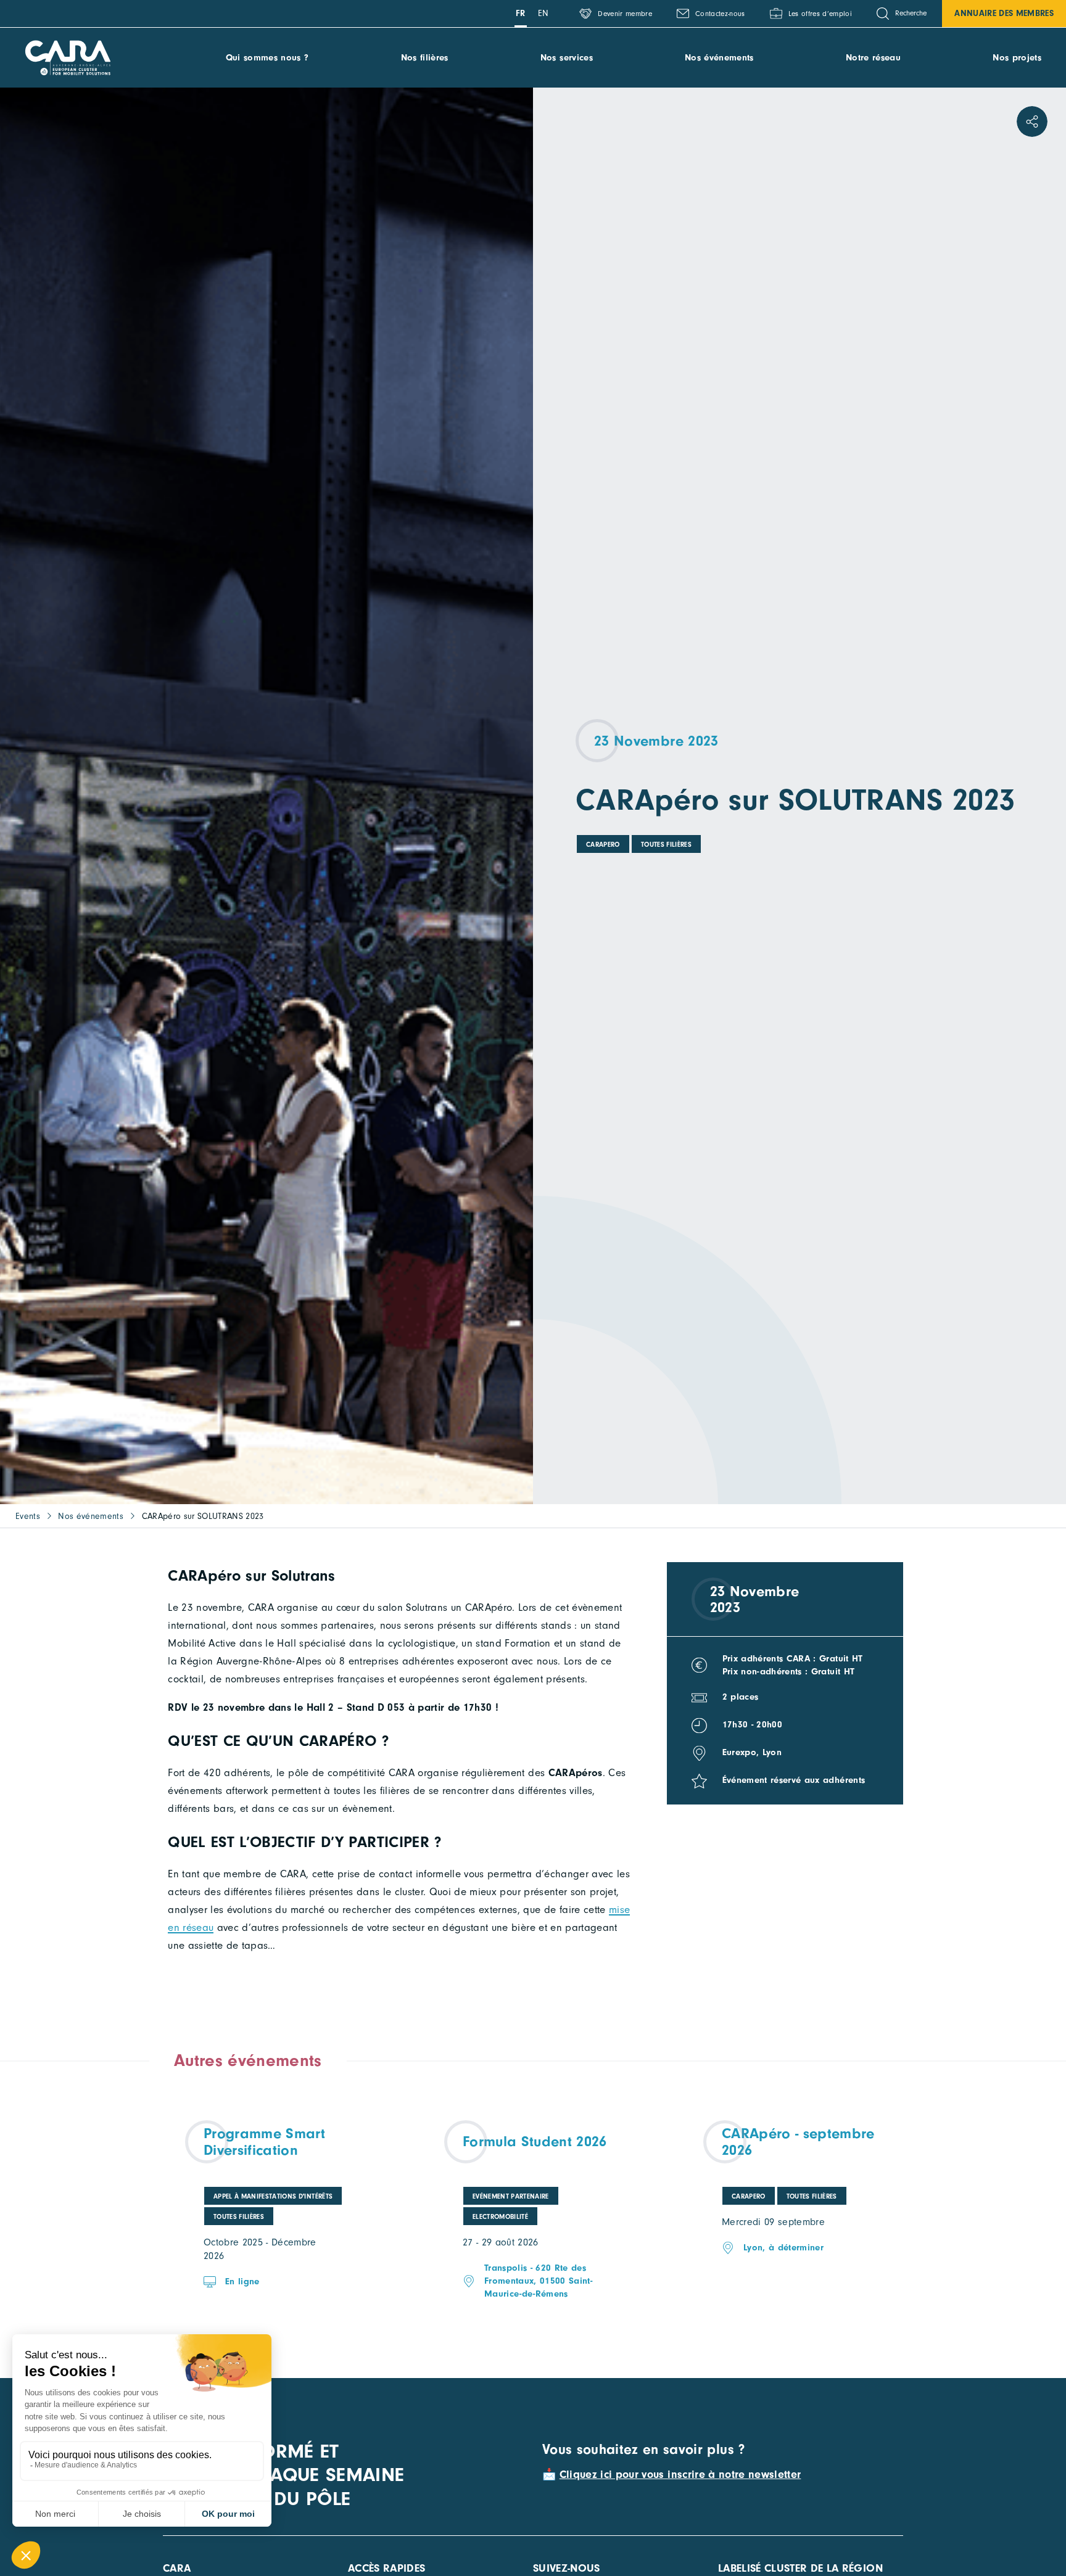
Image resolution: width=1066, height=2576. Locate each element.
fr (521, 13)
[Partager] (1032, 121)
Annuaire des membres (1004, 13)
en (543, 13)
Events (28, 1516)
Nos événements (719, 58)
